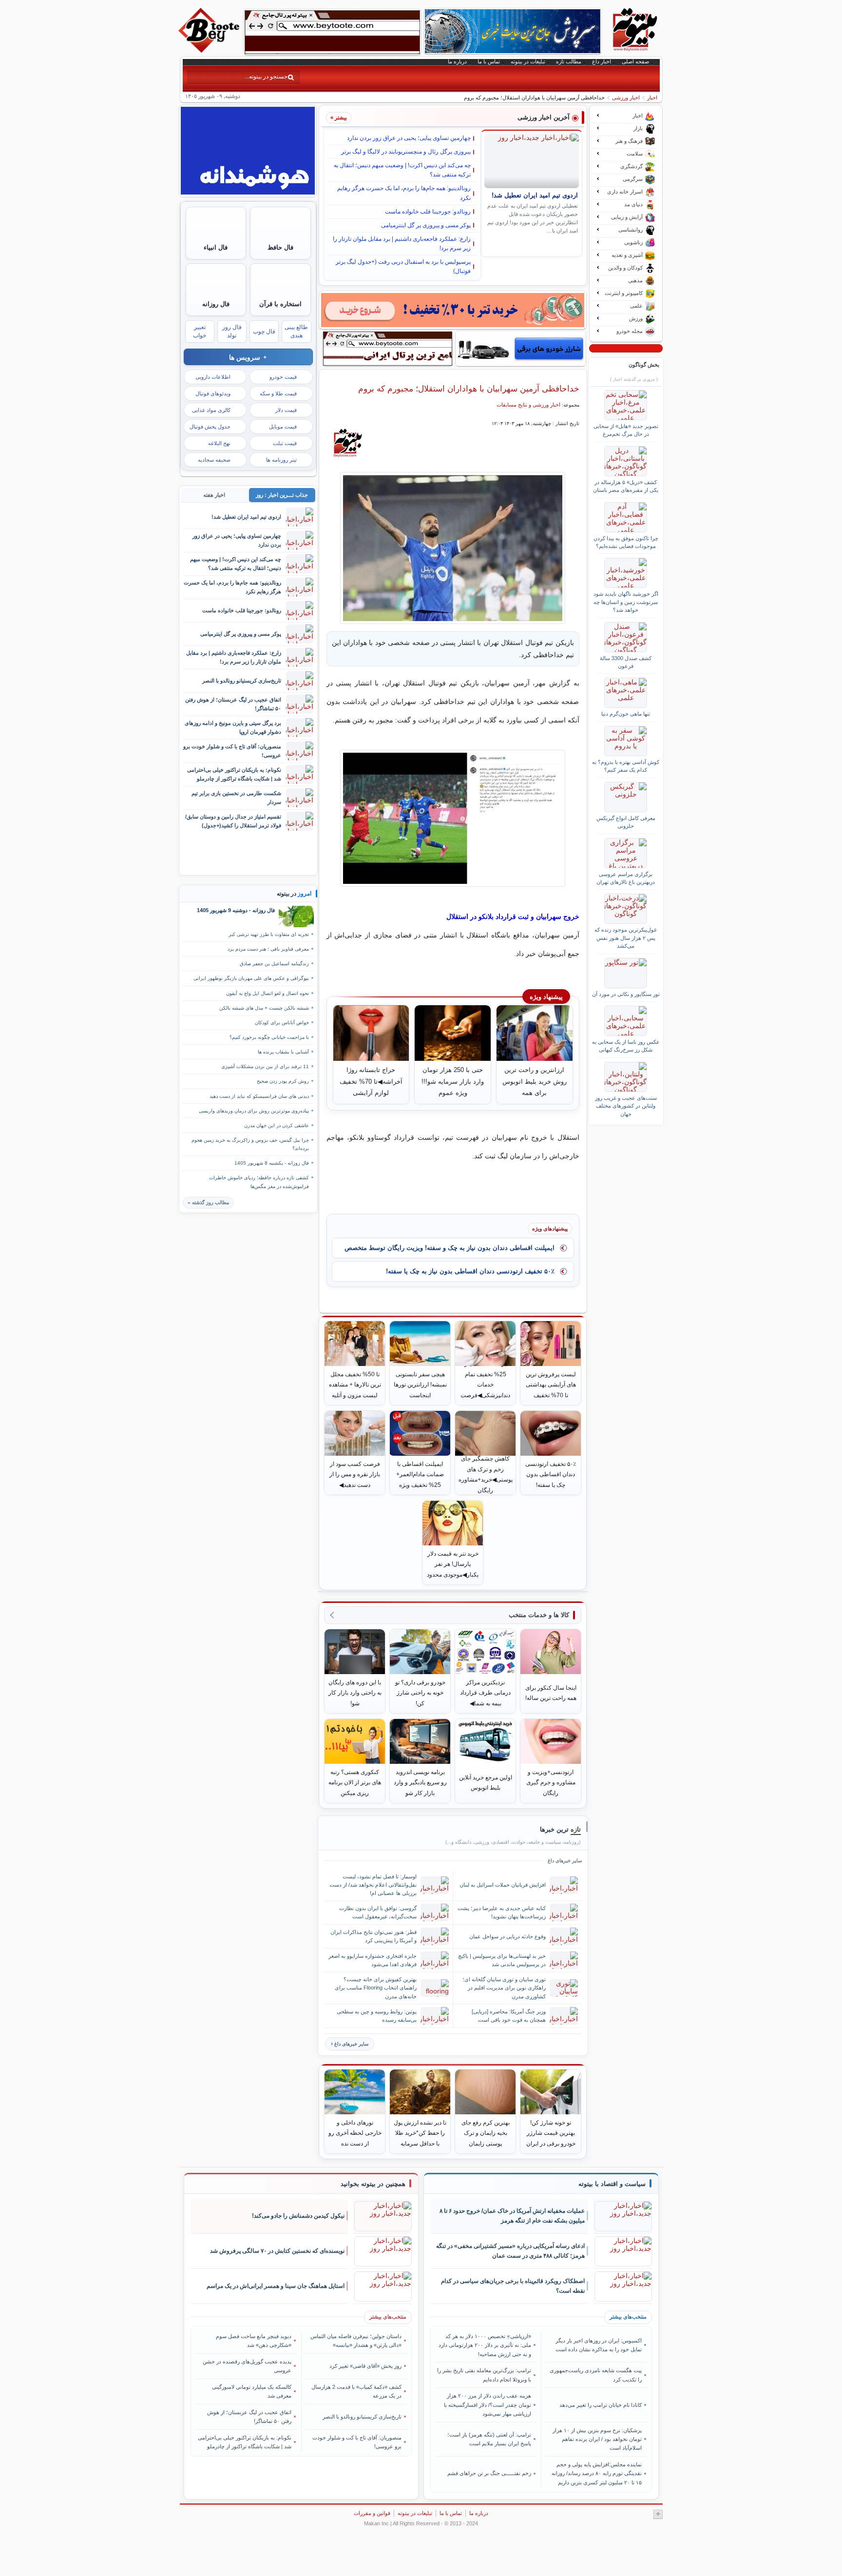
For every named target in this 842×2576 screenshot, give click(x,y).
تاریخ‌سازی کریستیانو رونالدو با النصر (242, 681)
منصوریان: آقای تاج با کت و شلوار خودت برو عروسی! (232, 751)
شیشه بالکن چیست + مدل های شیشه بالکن (264, 1008)
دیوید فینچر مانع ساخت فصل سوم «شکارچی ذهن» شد (254, 2341)
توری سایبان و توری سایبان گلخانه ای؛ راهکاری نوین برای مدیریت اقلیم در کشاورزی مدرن (504, 1988)
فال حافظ (280, 247)
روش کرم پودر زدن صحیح (283, 1081)
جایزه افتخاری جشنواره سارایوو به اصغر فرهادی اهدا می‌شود (373, 1960)
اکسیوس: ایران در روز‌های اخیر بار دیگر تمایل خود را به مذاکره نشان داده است (598, 2345)
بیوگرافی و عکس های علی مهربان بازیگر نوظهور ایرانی (251, 978)
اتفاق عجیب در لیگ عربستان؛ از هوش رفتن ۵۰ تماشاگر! (233, 704)
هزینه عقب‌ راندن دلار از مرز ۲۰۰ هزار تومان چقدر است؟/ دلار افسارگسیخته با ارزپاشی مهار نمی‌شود (488, 2405)
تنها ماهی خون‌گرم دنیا (626, 714)
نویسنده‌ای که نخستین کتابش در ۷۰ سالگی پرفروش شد (277, 2251)
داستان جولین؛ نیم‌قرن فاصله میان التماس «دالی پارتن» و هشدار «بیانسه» (356, 2341)
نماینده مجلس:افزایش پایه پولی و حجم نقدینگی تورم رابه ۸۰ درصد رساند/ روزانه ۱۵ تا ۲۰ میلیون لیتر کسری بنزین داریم (596, 2473)
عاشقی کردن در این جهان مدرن (277, 1125)
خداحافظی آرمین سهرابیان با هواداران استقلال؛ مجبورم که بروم (469, 389)
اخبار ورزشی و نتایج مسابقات (528, 405)
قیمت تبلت (285, 443)
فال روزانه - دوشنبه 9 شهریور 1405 (236, 910)
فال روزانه (216, 304)
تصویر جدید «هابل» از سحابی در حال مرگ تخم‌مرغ (626, 430)
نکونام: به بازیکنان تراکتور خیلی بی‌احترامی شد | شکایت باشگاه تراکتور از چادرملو (234, 774)
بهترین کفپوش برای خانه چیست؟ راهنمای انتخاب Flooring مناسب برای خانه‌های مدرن (376, 1988)
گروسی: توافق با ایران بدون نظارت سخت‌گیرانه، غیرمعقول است (378, 1912)
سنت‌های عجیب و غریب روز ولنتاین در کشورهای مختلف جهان (626, 1106)
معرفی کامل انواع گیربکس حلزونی (626, 822)
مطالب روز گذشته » (208, 1202)
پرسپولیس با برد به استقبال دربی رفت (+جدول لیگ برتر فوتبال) (403, 266)
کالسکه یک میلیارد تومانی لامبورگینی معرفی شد (252, 2391)
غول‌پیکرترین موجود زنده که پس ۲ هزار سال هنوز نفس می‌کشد (626, 938)
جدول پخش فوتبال (210, 427)
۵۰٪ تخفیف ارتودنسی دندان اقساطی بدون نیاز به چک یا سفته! (470, 1271)
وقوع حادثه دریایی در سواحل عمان (507, 1936)
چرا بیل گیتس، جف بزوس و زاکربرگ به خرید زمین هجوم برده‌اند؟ (250, 1144)
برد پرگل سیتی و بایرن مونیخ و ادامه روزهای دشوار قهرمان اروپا (233, 727)
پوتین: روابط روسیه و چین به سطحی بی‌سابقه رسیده (377, 2016)
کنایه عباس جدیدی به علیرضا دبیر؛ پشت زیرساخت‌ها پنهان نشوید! (502, 1912)
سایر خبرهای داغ (351, 2044)
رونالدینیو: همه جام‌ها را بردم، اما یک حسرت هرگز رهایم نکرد (404, 193)
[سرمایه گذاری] (453, 310)
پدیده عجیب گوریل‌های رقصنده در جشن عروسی (247, 2366)
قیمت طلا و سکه (278, 393)
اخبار (652, 98)
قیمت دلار (286, 410)
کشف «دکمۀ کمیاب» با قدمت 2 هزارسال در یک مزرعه (356, 2391)
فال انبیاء (216, 247)
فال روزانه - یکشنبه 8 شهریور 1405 (272, 1163)
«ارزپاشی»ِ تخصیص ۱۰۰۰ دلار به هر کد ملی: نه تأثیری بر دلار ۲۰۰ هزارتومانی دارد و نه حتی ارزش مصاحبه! (485, 2345)
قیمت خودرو (283, 377)
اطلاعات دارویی (213, 377)
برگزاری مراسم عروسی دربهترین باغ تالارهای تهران (626, 878)
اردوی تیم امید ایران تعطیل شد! (535, 195)
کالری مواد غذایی (211, 410)
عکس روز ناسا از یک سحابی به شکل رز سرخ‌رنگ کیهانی (626, 1046)
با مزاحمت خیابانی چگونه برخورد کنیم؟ (269, 1037)
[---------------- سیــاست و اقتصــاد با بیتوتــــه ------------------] (612, 2184)
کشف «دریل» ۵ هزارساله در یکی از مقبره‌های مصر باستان (626, 486)
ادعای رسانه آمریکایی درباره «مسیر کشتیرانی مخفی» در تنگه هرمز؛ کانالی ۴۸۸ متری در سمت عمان (510, 2251)
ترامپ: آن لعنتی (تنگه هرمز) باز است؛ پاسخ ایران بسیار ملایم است (489, 2439)
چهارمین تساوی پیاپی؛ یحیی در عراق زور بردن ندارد (409, 138)
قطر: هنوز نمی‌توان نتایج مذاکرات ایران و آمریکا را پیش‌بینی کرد (373, 1936)
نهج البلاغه (219, 443)
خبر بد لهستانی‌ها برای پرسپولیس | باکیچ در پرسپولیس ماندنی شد (502, 1960)
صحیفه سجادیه (214, 460)
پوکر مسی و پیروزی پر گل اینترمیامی (426, 225)
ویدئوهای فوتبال (213, 393)
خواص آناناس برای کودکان (282, 1023)
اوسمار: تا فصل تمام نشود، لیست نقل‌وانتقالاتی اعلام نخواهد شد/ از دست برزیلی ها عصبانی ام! (373, 1885)
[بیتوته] (210, 50)
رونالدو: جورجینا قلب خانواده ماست (428, 212)
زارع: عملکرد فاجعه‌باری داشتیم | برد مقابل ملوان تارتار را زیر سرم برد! (402, 244)
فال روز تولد (232, 331)
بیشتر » (339, 117)
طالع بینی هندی (296, 331)
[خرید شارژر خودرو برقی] (521, 349)
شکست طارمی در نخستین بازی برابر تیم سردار (236, 797)
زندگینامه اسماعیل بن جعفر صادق (274, 964)
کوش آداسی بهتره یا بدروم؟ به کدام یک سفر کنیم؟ (626, 766)
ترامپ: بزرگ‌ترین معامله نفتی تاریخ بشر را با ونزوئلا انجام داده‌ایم (484, 2375)
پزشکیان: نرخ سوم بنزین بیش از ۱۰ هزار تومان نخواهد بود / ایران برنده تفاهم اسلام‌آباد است (597, 2439)
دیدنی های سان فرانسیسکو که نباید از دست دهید (259, 1096)
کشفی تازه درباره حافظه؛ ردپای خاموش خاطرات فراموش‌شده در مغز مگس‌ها (259, 1182)
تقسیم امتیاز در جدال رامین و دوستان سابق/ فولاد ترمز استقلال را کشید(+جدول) (233, 821)
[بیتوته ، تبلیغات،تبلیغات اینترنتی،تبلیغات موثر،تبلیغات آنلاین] (332, 32)
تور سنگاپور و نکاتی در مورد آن (626, 994)
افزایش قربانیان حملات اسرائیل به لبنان (503, 1885)
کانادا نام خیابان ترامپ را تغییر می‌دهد (600, 2405)
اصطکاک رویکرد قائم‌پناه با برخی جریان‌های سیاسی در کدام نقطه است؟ (513, 2286)
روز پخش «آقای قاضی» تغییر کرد (365, 2366)
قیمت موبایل (283, 427)
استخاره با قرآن (280, 304)
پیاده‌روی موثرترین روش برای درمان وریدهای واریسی (254, 1111)
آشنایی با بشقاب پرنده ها (283, 1052)
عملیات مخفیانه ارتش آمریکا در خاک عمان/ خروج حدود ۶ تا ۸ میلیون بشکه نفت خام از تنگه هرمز (512, 2216)
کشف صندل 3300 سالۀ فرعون (626, 662)
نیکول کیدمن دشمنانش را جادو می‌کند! (298, 2216)
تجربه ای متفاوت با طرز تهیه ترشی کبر (269, 934)
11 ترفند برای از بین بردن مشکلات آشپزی (265, 1066)
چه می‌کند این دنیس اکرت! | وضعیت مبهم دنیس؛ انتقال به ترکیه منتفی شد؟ (402, 170)
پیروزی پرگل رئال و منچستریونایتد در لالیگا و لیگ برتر (406, 152)
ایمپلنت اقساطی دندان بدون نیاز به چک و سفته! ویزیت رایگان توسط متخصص (450, 1248)
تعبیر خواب (200, 331)
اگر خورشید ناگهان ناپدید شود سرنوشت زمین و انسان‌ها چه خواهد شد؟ (626, 602)
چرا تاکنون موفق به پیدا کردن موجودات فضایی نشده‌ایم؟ (626, 542)
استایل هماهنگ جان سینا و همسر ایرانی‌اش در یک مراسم (276, 2286)
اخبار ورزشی (626, 98)
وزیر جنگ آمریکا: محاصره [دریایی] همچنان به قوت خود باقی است (509, 2016)
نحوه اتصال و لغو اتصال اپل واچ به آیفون (268, 993)
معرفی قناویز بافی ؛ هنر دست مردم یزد (268, 949)
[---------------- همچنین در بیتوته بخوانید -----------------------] (373, 2184)
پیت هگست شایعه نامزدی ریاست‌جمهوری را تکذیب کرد (595, 2375)
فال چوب (264, 332)
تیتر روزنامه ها (281, 460)
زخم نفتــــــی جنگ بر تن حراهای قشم (489, 2473)
